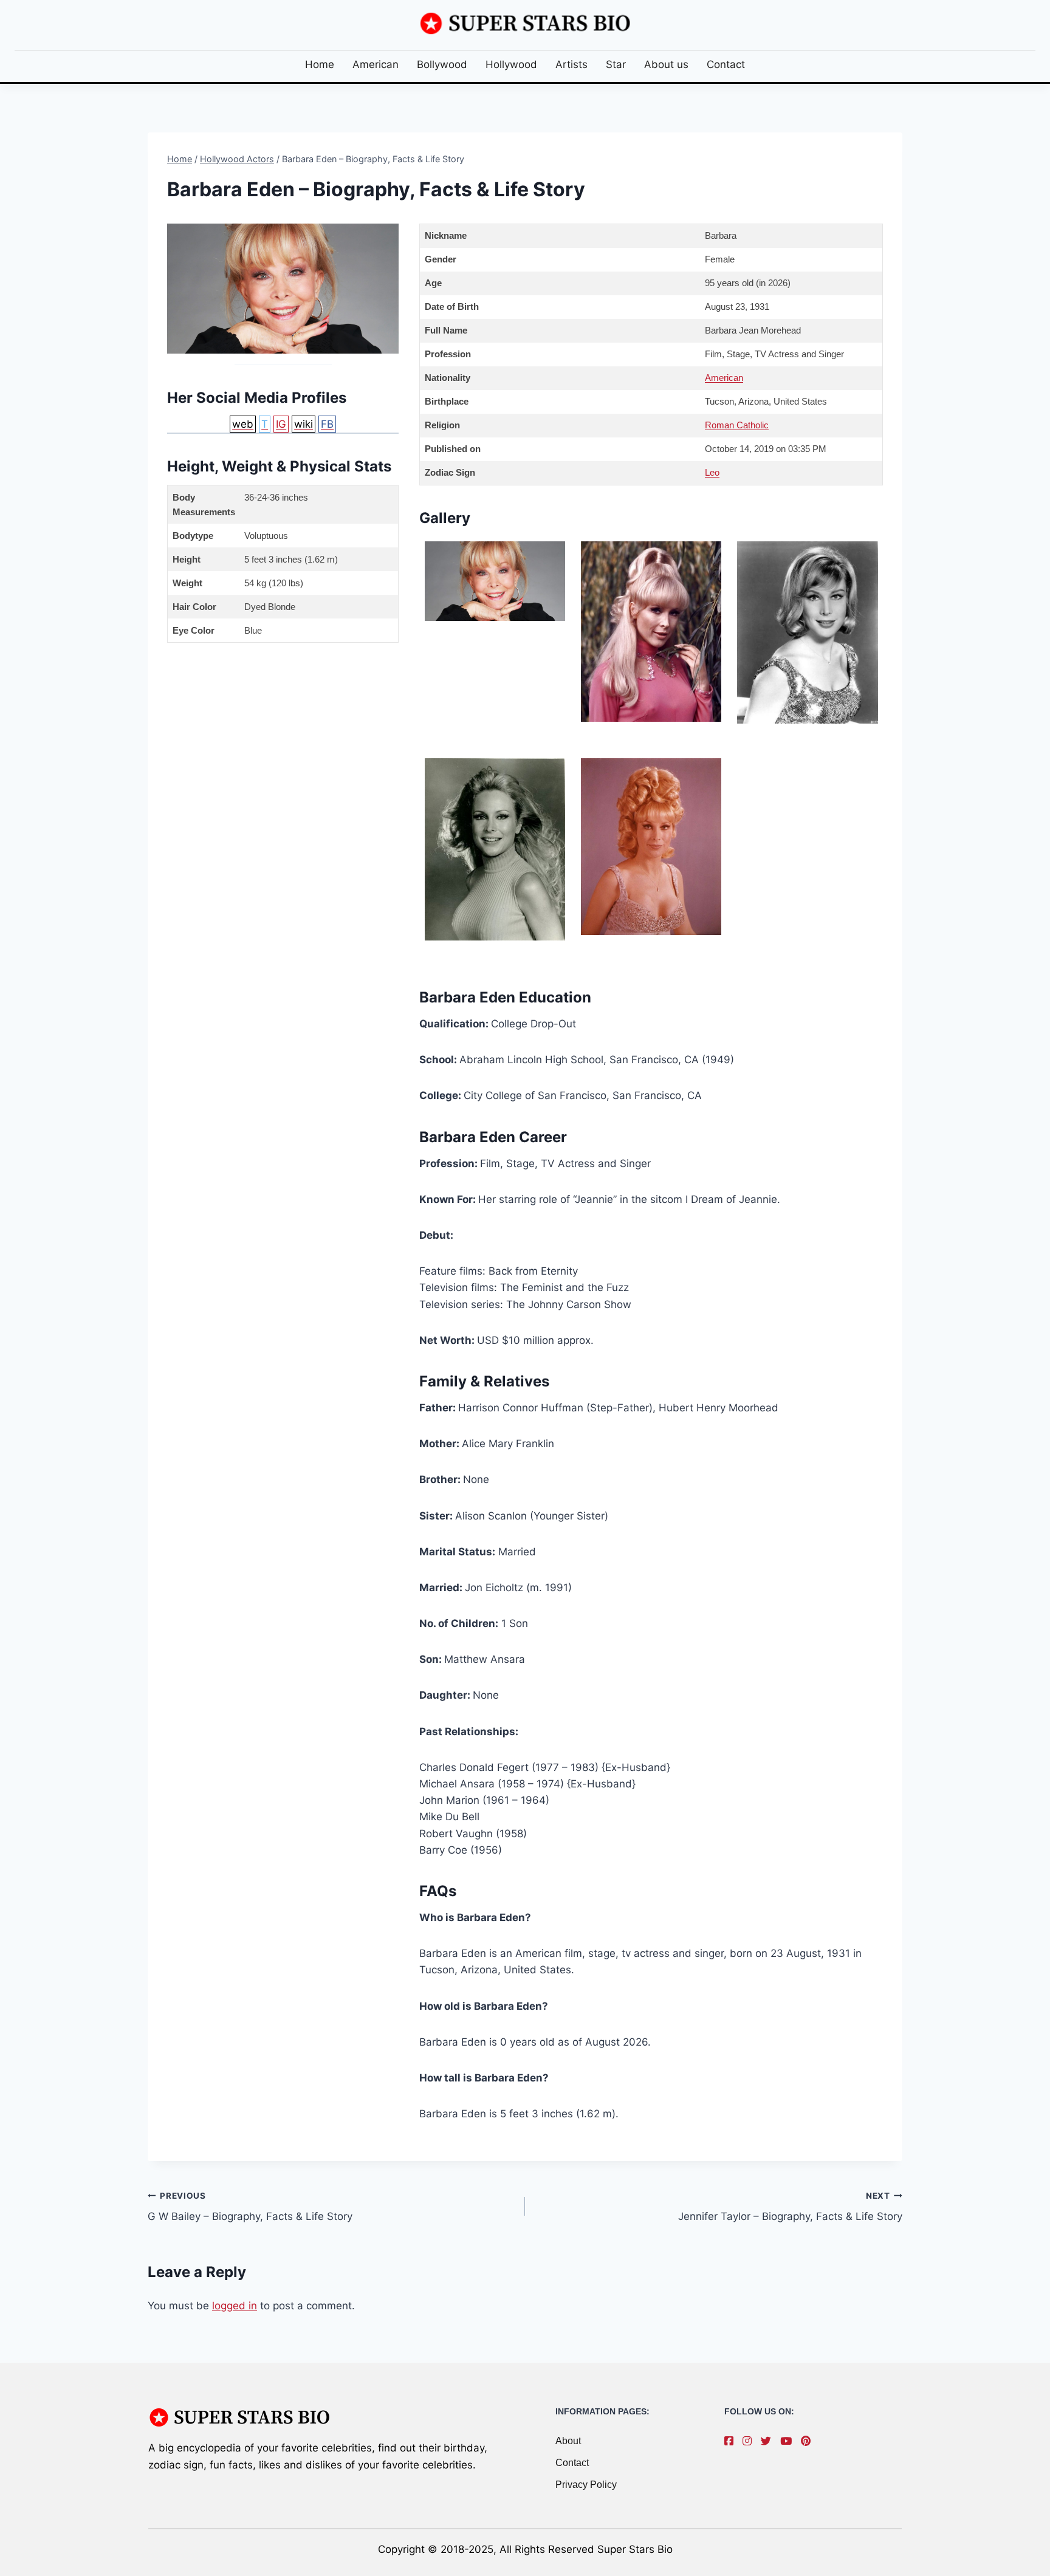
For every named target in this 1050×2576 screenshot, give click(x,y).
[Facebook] (732, 2441)
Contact (726, 64)
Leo (712, 472)
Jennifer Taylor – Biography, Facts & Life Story (790, 2207)
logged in (235, 2306)
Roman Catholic (737, 425)
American (376, 64)
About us (666, 64)
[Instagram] (750, 2441)
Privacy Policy (586, 2485)
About (568, 2441)
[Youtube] (789, 2441)
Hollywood (511, 64)
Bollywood (442, 64)
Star (616, 64)
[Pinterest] (809, 2441)
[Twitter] (769, 2441)
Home (320, 64)
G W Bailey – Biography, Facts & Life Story (250, 2207)
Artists (571, 64)
